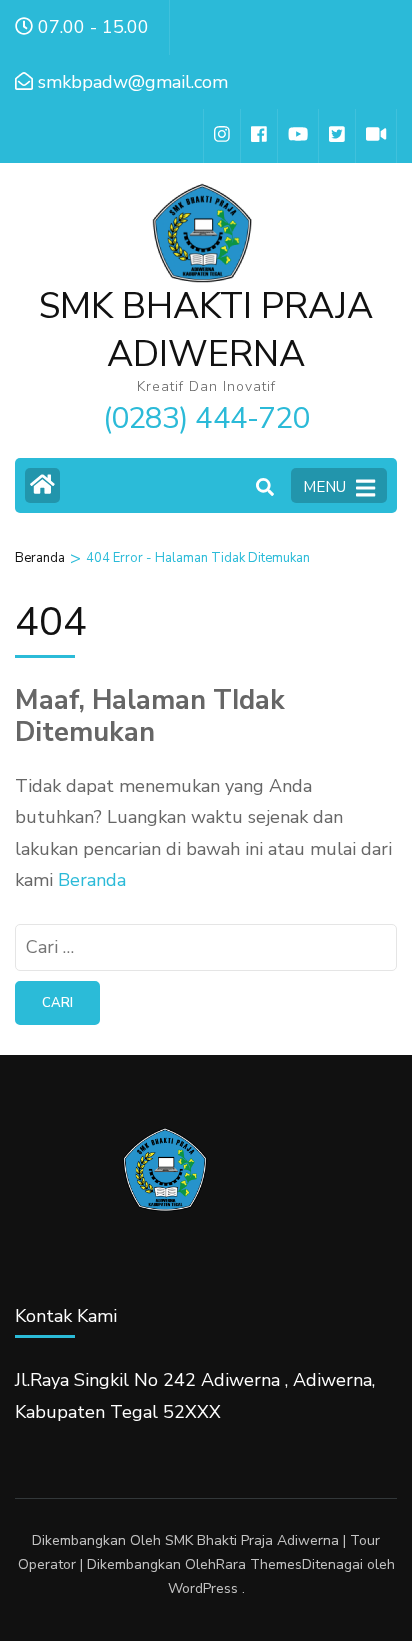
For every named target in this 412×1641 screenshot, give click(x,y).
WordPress (203, 1588)
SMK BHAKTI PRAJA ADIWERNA (206, 330)
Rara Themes (259, 1564)
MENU (324, 487)
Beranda (92, 880)
